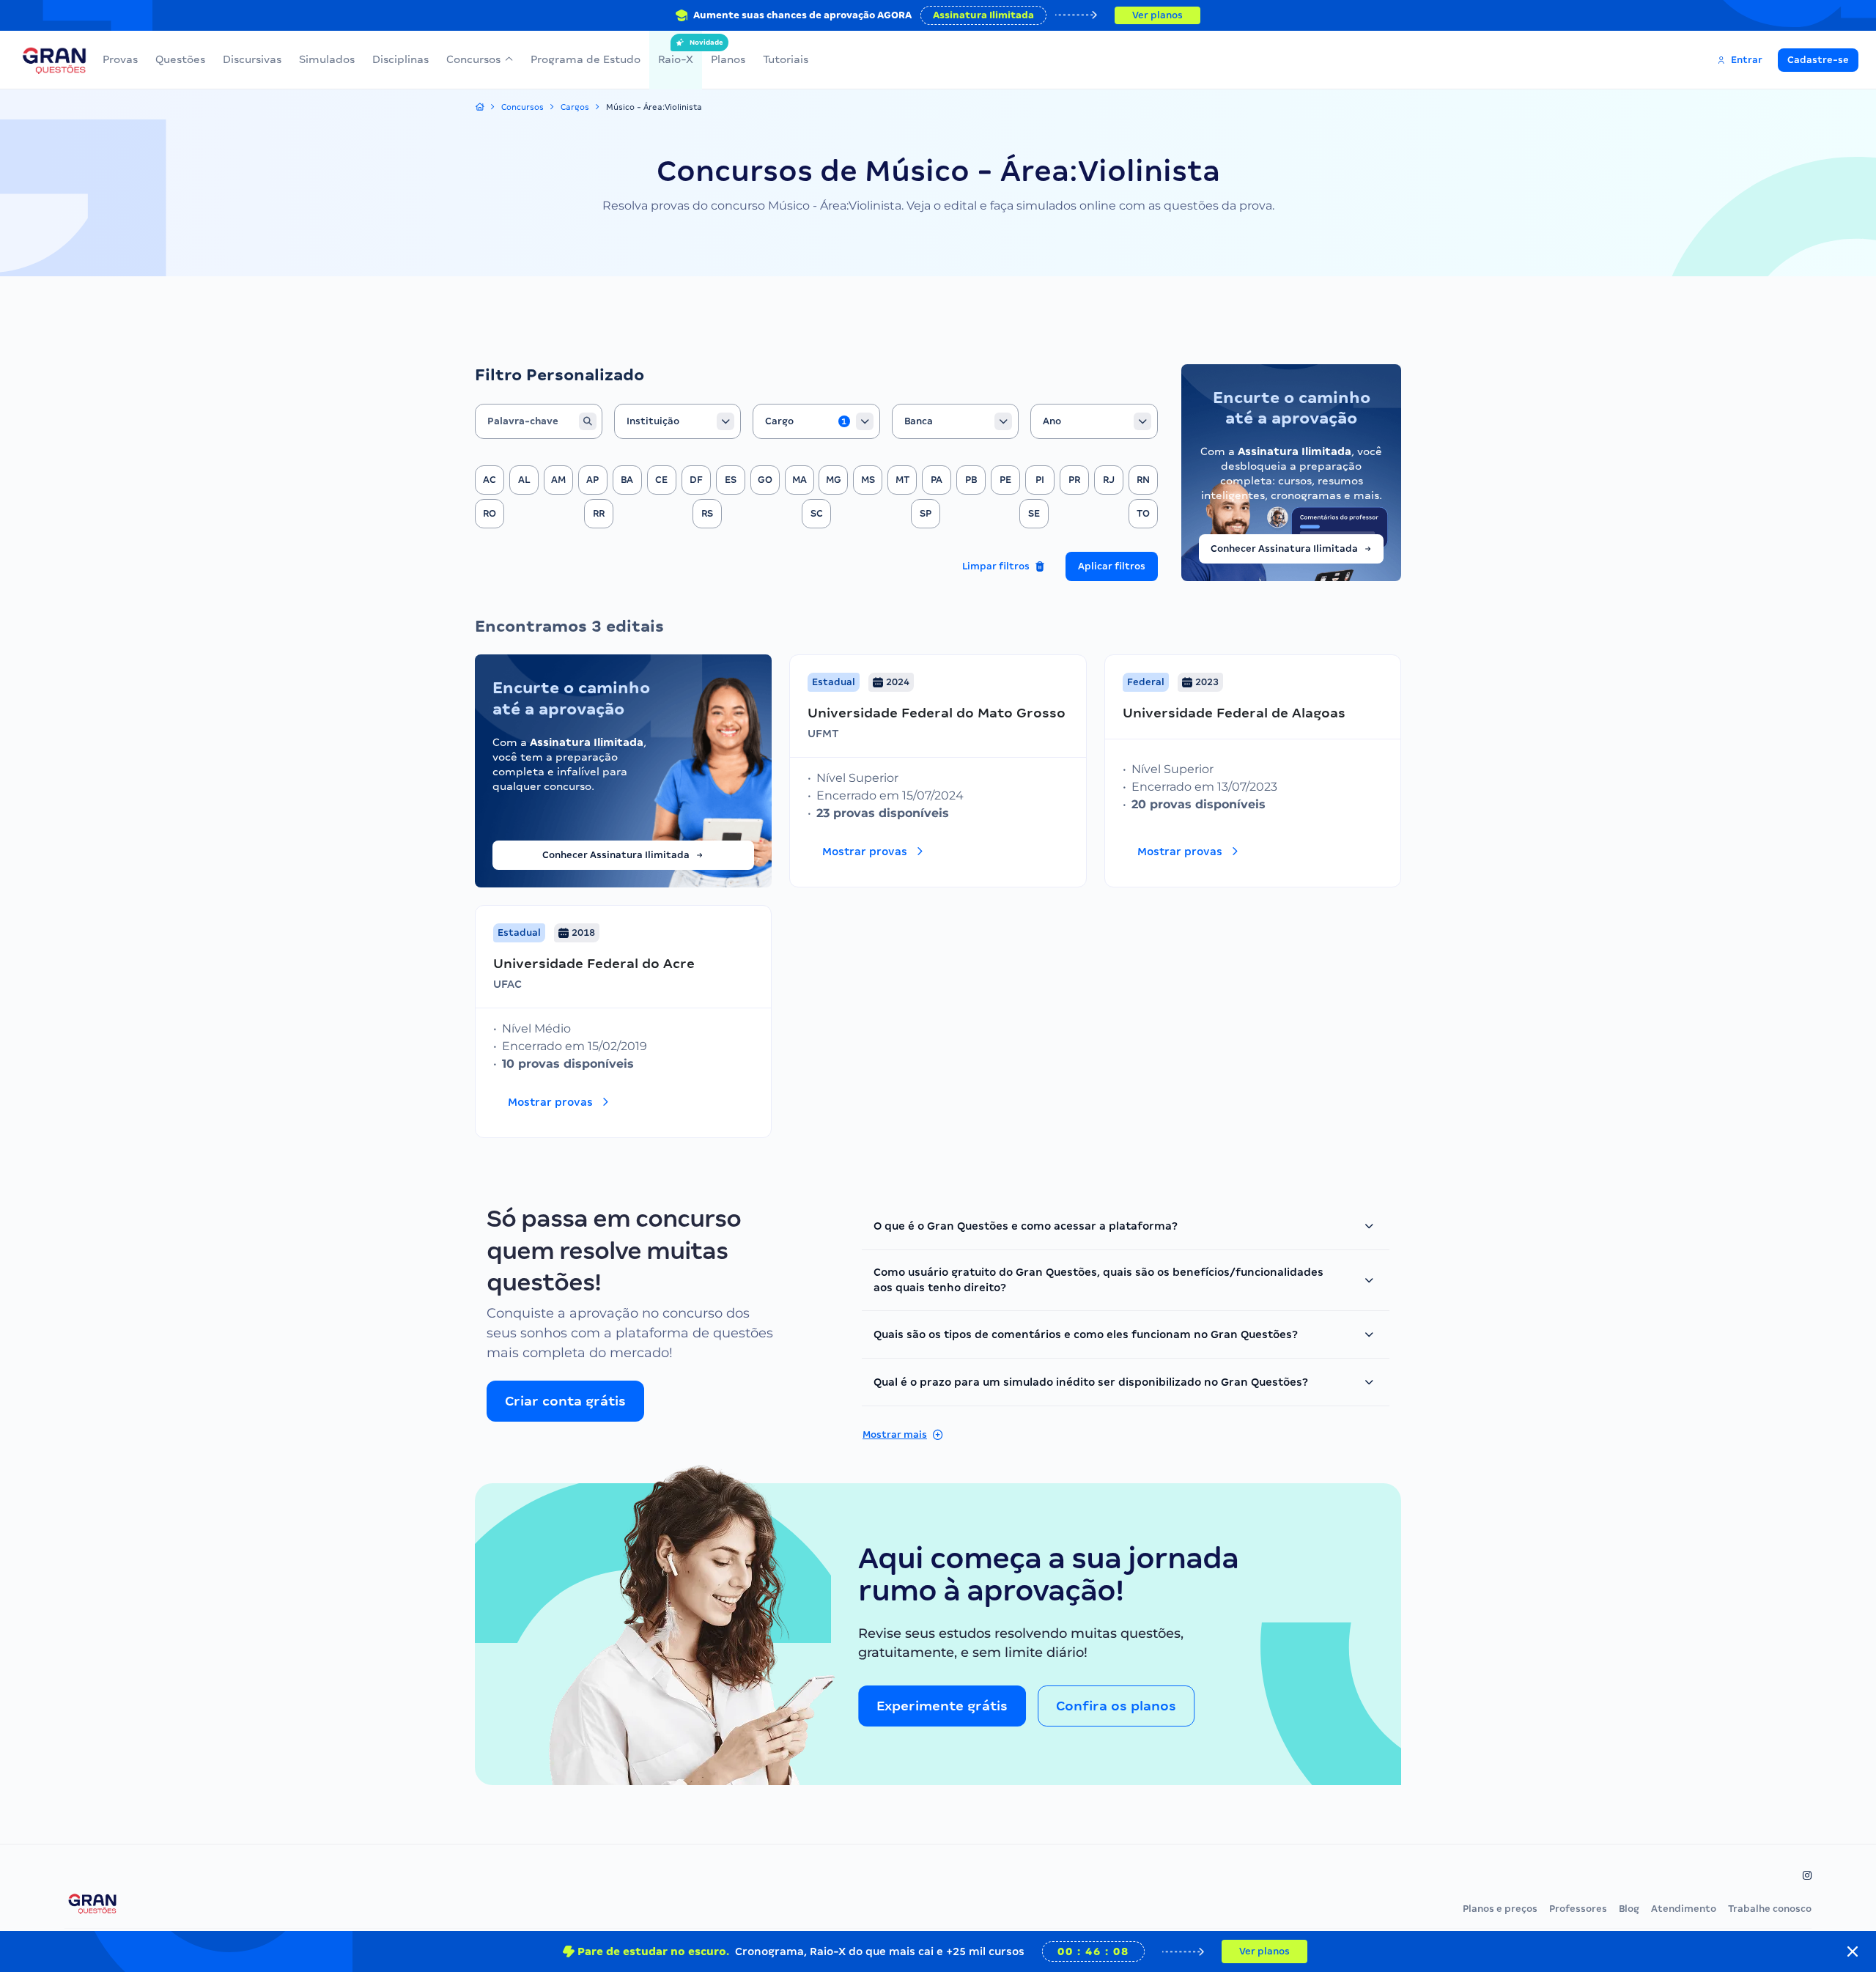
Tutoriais (786, 59)
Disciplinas (400, 59)
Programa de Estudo (586, 59)
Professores (1578, 1909)
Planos (728, 59)
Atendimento (1684, 1909)
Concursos (473, 59)
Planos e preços (1500, 1909)
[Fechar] (1853, 1951)
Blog (1629, 1909)
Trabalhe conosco (1770, 1909)
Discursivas (252, 59)
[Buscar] (588, 421)
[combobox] (678, 421)
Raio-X (676, 52)
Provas (120, 59)
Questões (180, 59)
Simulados (327, 59)
